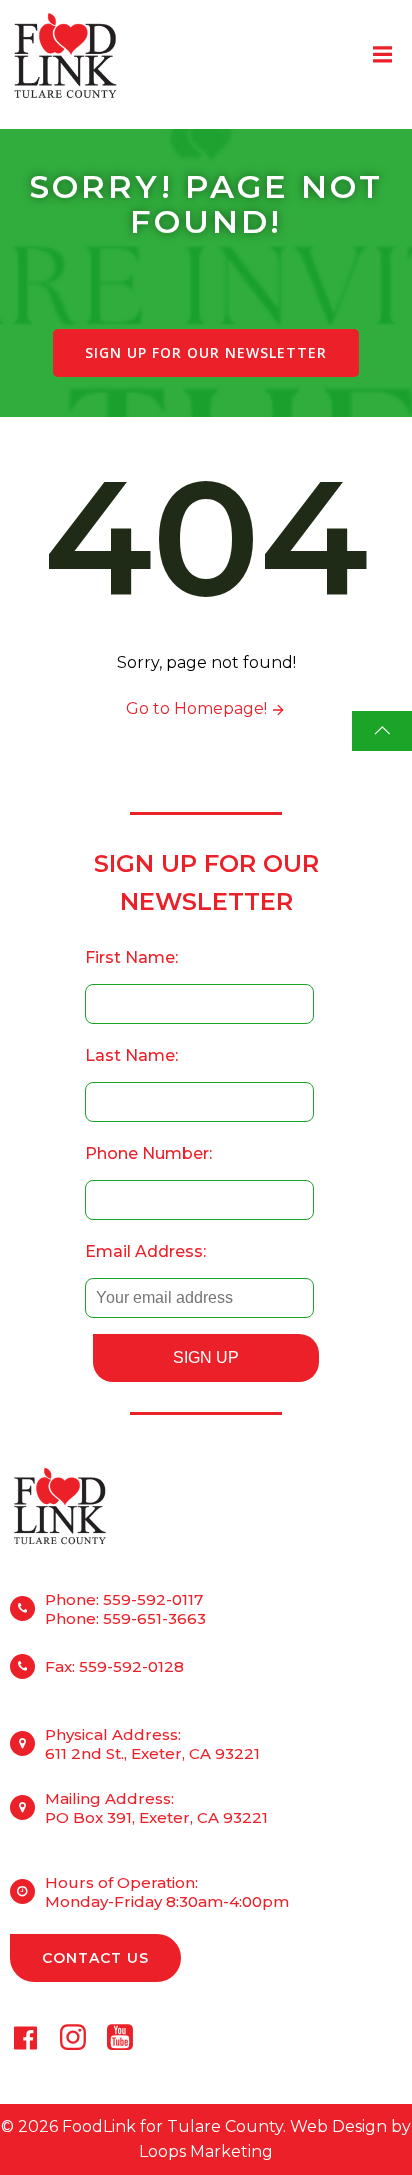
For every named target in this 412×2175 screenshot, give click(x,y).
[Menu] (380, 55)
